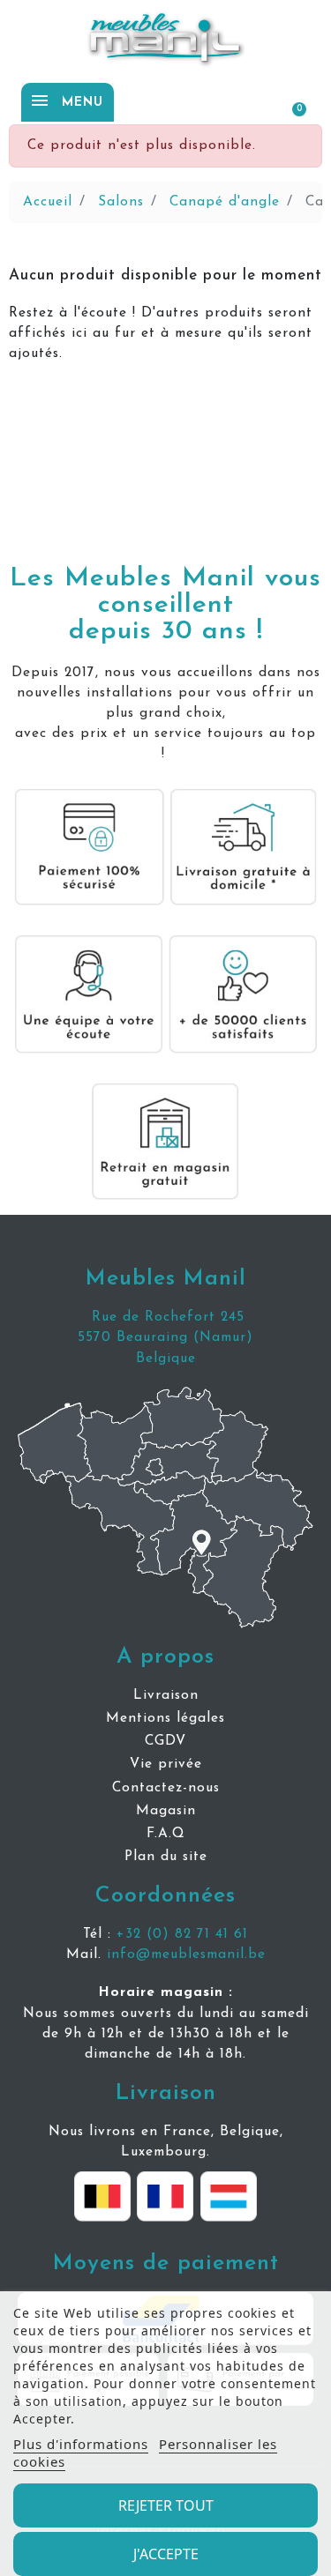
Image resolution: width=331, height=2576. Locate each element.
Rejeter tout (166, 2505)
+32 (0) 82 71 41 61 (182, 1934)
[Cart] (291, 101)
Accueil (48, 202)
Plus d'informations (81, 2444)
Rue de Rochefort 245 (165, 1317)
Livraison (166, 2093)
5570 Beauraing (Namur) (165, 1337)
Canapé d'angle (225, 202)
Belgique (166, 1359)
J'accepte (166, 2554)
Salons (121, 202)
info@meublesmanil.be (186, 1954)
